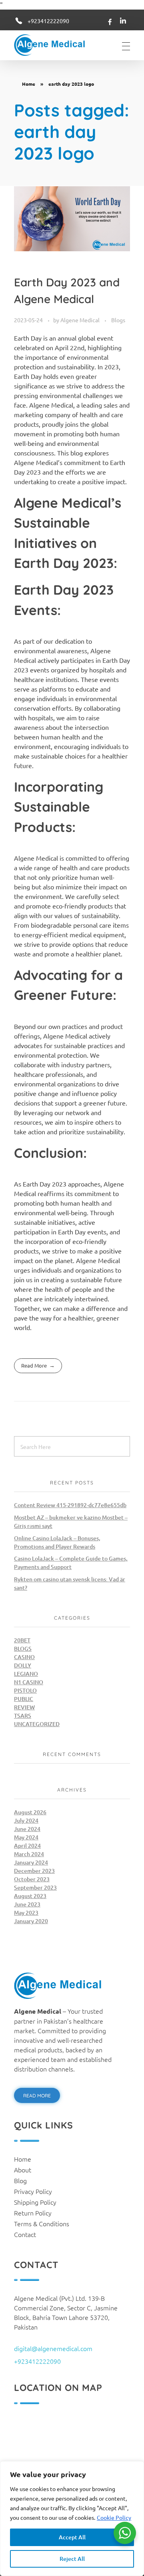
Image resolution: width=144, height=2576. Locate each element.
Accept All (72, 2537)
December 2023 (34, 1871)
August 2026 (30, 1812)
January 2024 (31, 1862)
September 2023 (35, 1887)
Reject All (72, 2559)
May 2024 (26, 1837)
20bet (22, 1640)
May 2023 (26, 1913)
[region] (72, 2519)
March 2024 (29, 1854)
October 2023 (32, 1879)
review (24, 1707)
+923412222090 (48, 21)
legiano (26, 1674)
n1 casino (29, 1682)
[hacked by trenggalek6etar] (56, 45)
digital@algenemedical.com (53, 2348)
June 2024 (27, 1829)
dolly (23, 1665)
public (24, 1699)
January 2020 (31, 1921)
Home (29, 84)
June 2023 (27, 1904)
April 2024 (27, 1846)
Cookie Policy (114, 2517)
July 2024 (26, 1820)
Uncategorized (37, 1724)
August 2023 (30, 1896)
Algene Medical (81, 320)
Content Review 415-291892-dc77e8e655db (70, 1505)
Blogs (118, 320)
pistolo (25, 1690)
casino (24, 1657)
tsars (23, 1716)
